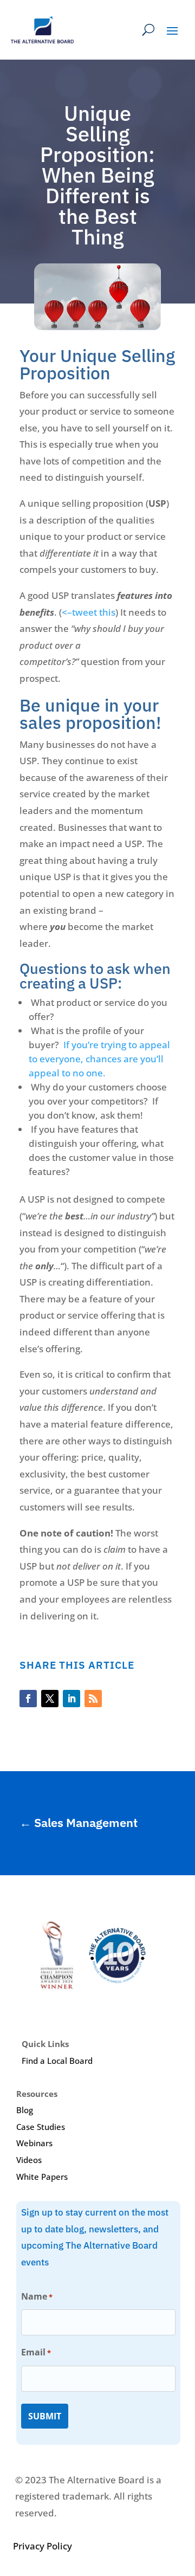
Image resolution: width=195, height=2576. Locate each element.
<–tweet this (89, 612)
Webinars (34, 2143)
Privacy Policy (43, 2546)
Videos (29, 2160)
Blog (25, 2110)
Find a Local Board (57, 2061)
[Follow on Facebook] (28, 1699)
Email (36, 2352)
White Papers (42, 2177)
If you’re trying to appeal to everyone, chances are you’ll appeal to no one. (99, 1059)
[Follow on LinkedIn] (71, 1699)
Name (37, 2296)
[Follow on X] (50, 1699)
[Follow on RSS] (93, 1699)
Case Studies (41, 2127)
